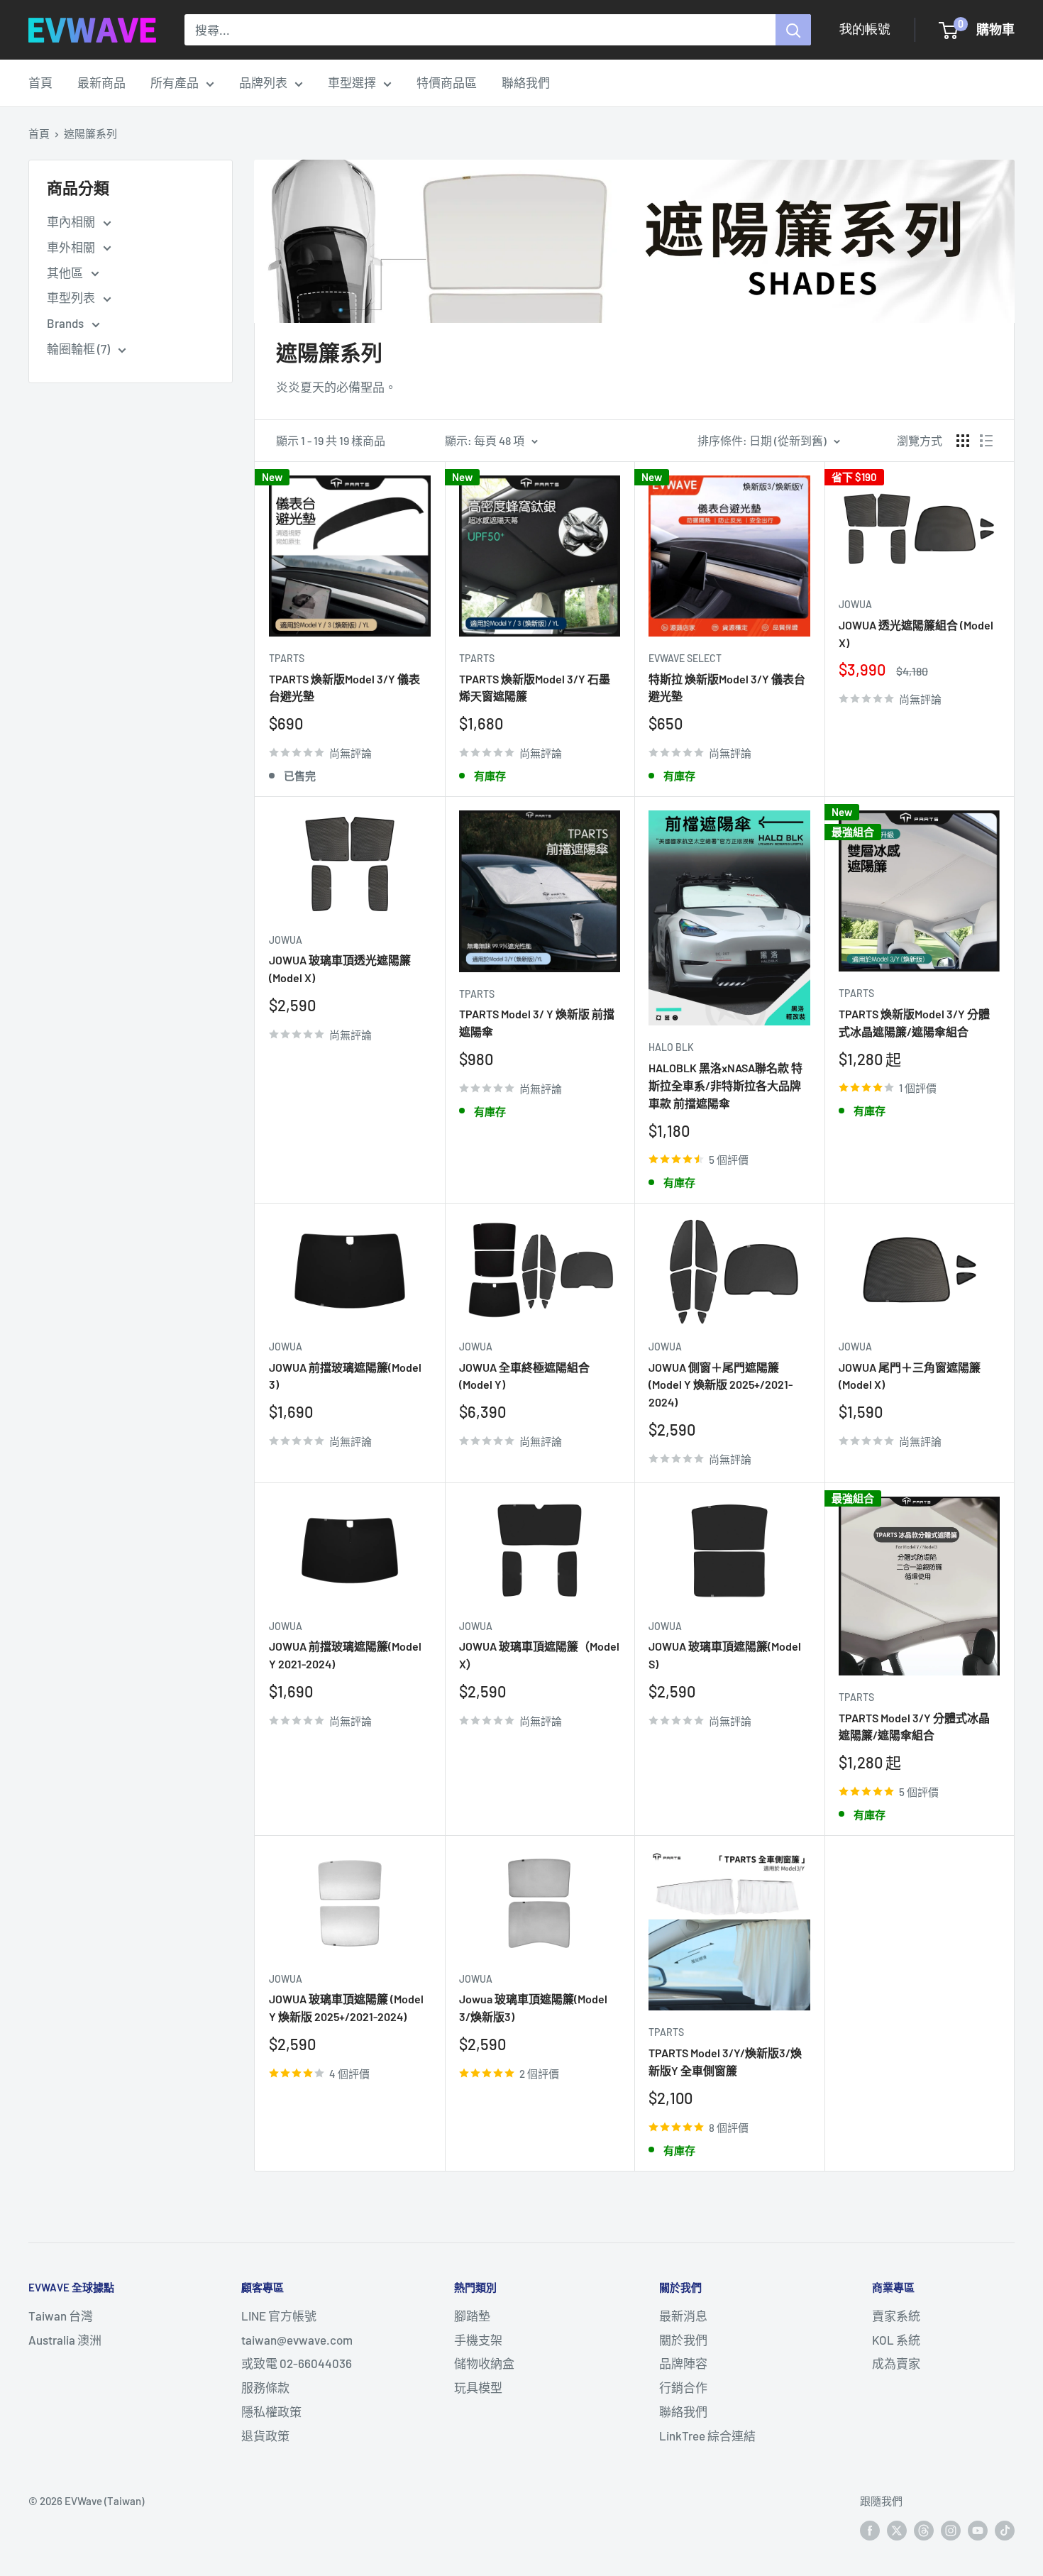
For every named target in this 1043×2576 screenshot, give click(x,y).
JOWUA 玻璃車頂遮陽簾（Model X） (539, 1655)
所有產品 (175, 82)
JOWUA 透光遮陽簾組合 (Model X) (916, 634)
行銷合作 (683, 2387)
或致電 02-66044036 (297, 2363)
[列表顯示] (986, 441)
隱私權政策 (271, 2411)
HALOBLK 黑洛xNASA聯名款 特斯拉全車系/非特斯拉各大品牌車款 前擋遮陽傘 (725, 1085)
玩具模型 (478, 2387)
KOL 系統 (896, 2340)
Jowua (855, 604)
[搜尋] (793, 30)
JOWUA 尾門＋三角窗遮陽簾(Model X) (910, 1376)
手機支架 (478, 2340)
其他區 (66, 273)
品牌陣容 (683, 2363)
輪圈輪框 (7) (79, 348)
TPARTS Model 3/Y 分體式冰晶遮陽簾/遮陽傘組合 (914, 1727)
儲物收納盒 (484, 2363)
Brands (66, 323)
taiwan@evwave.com (297, 2340)
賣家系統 (896, 2316)
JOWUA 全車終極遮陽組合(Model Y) (524, 1376)
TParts (287, 658)
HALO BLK (671, 1047)
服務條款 (265, 2387)
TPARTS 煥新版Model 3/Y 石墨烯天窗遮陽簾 (535, 688)
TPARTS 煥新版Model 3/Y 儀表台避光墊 (344, 688)
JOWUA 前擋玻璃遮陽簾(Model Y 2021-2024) (345, 1655)
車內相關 (72, 221)
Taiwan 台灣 (61, 2316)
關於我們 (683, 2340)
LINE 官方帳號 (279, 2316)
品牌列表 (263, 82)
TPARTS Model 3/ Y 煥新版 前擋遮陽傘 (537, 1023)
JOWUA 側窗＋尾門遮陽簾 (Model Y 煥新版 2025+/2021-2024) (721, 1385)
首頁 (40, 82)
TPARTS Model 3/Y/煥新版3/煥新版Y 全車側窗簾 (725, 2062)
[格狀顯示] (963, 441)
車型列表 (72, 297)
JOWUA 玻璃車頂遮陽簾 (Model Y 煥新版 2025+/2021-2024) (346, 2008)
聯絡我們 (526, 82)
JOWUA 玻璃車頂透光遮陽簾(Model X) (340, 969)
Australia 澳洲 (65, 2340)
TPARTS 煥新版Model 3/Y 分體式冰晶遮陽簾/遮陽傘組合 (914, 1023)
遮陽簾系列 (90, 133)
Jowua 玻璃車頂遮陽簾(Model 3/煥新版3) (533, 2008)
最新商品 (101, 82)
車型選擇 (352, 82)
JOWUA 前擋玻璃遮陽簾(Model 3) (345, 1376)
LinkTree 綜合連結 (707, 2435)
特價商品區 (447, 82)
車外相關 (72, 247)
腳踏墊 (472, 2316)
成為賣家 (896, 2363)
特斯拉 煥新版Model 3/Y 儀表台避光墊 (727, 688)
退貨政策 (265, 2435)
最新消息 (683, 2316)
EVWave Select (685, 658)
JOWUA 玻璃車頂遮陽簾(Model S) (725, 1655)
